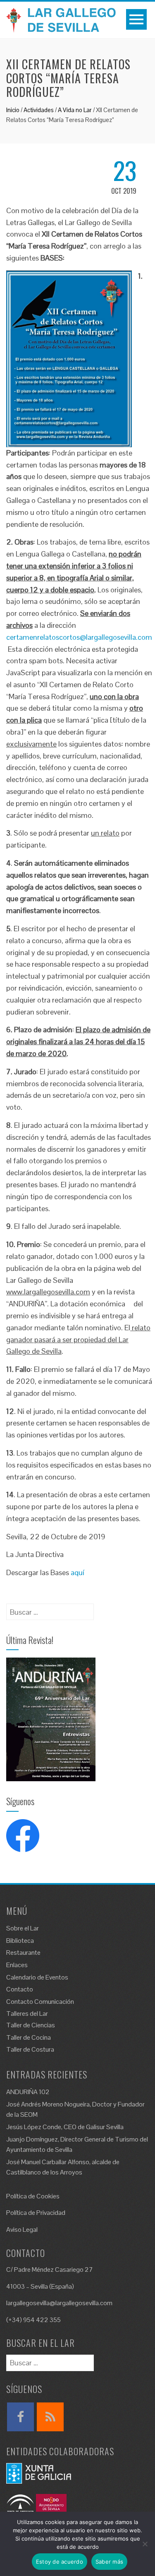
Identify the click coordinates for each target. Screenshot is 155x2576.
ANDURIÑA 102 (28, 2092)
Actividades (39, 110)
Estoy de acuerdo (60, 2562)
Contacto (20, 1989)
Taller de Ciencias (31, 2025)
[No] (145, 2544)
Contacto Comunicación (40, 2002)
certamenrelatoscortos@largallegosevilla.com (79, 637)
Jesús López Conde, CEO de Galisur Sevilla (65, 2127)
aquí (77, 1572)
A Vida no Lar (75, 110)
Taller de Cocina (29, 2037)
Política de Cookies (33, 2196)
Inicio (13, 110)
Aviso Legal (22, 2230)
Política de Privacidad (36, 2213)
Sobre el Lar (23, 1928)
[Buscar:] (50, 1609)
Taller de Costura (30, 2049)
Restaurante (23, 1953)
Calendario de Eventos (37, 1977)
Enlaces (17, 1965)
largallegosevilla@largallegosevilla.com (59, 2303)
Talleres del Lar (27, 2014)
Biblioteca (20, 1941)
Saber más (109, 2562)
